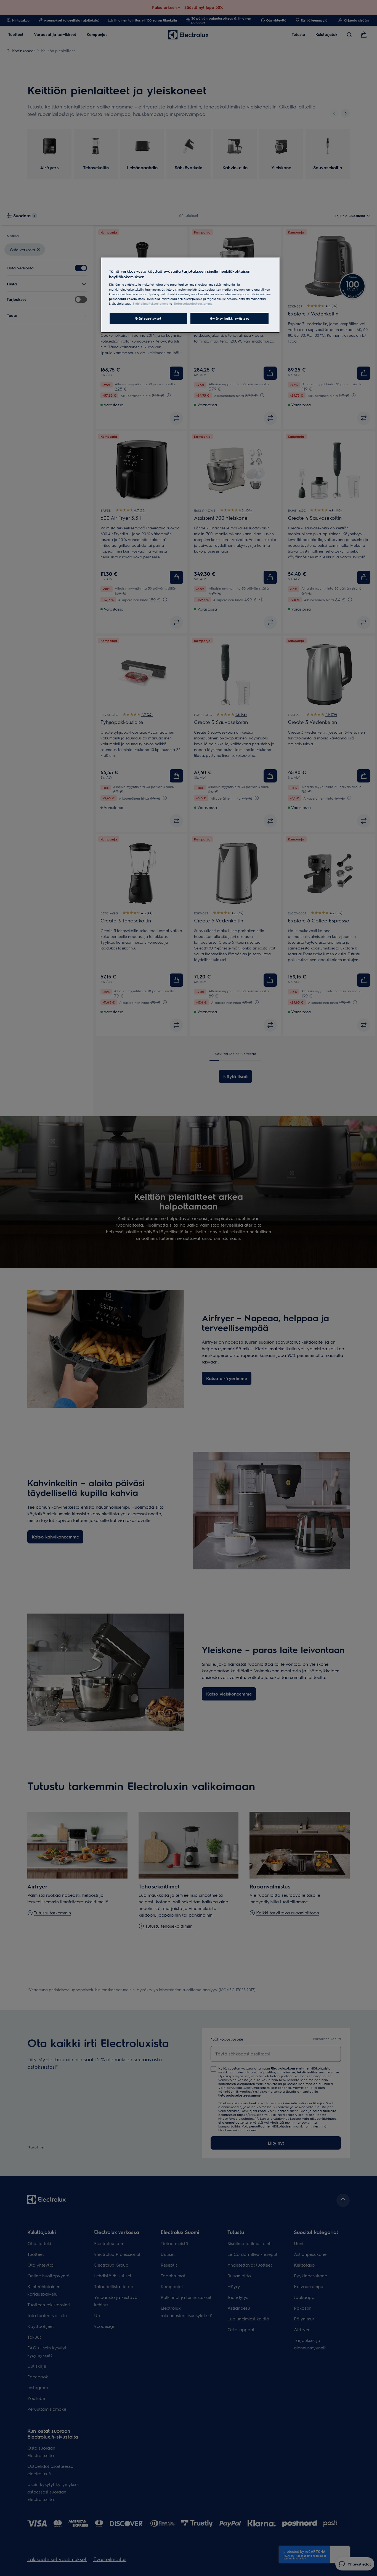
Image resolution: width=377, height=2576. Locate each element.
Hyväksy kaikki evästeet (229, 318)
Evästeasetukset (148, 318)
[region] (190, 295)
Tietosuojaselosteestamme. (193, 303)
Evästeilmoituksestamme (151, 303)
